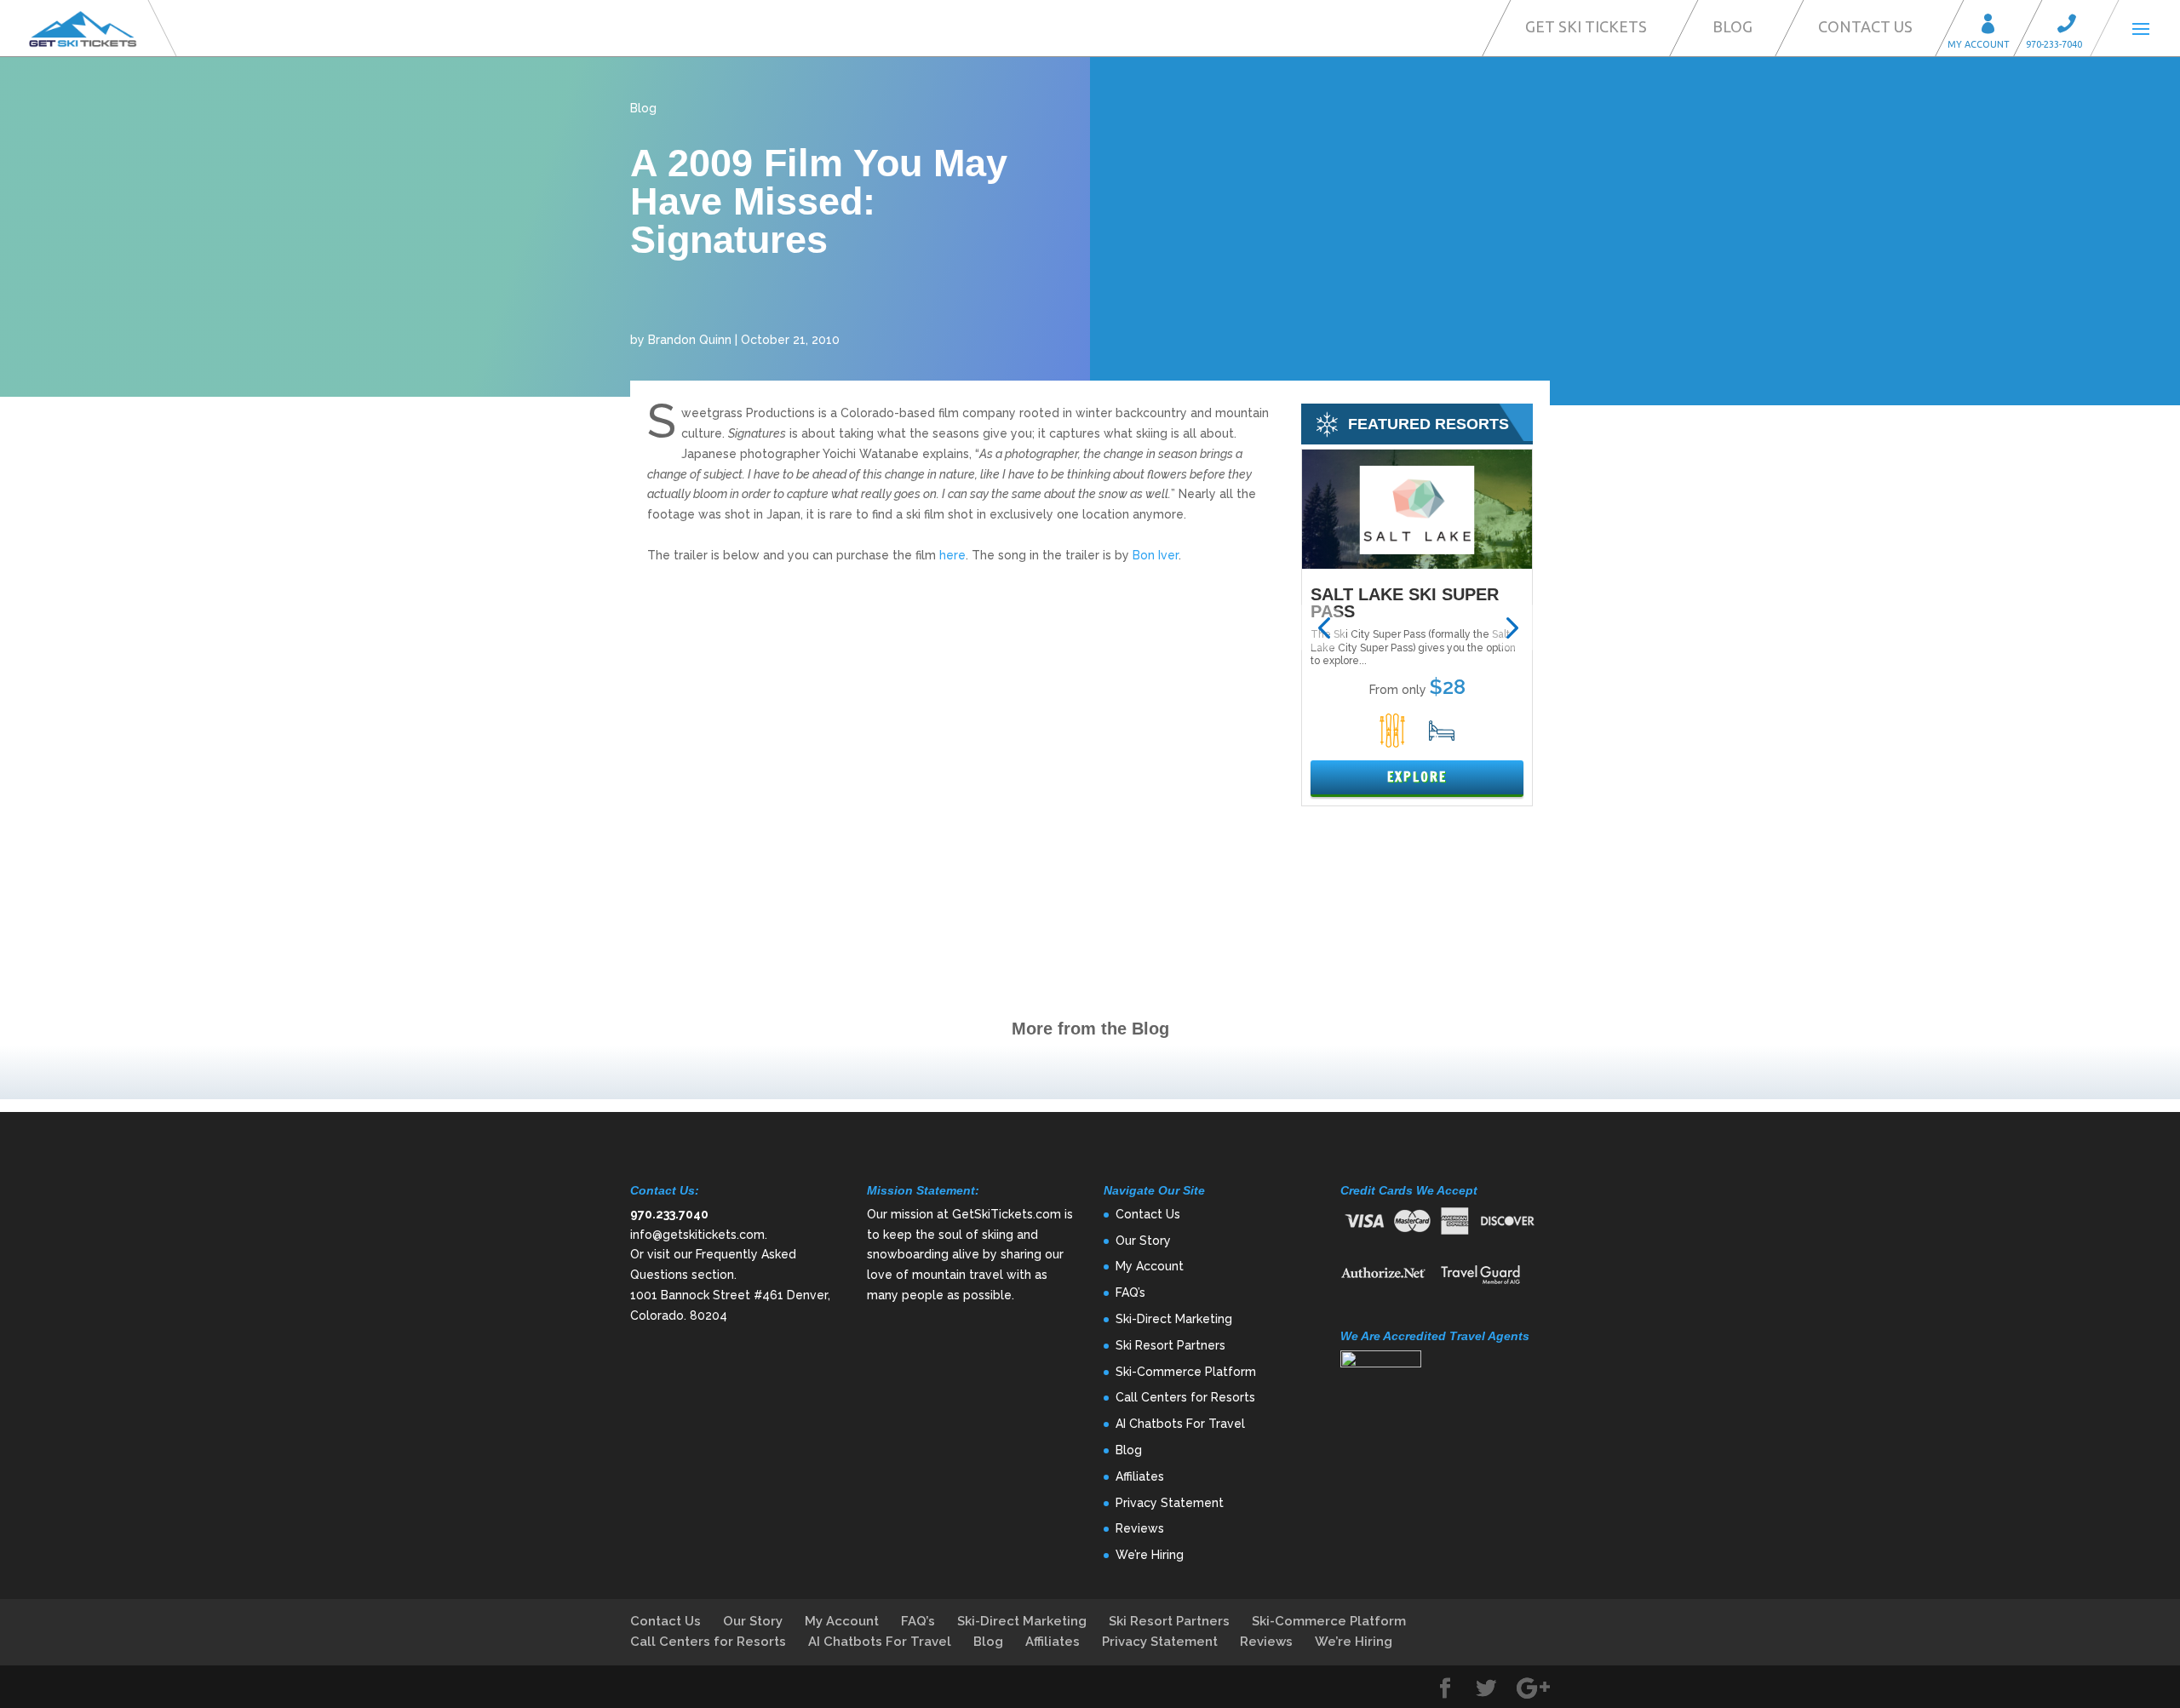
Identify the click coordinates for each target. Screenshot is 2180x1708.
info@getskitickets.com (697, 1235)
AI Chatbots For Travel (1180, 1424)
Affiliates (1140, 1476)
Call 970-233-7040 (2072, 26)
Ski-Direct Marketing (1174, 1319)
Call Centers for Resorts (1185, 1397)
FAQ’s (1130, 1292)
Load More (1090, 1072)
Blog (1733, 26)
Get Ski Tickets (1586, 26)
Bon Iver (1156, 555)
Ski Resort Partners (1170, 1345)
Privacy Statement (1170, 1503)
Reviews (1140, 1528)
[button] (1324, 628)
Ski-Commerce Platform (1186, 1372)
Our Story (1143, 1241)
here (952, 555)
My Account (1994, 26)
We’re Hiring (1150, 1555)
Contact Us (1865, 26)
